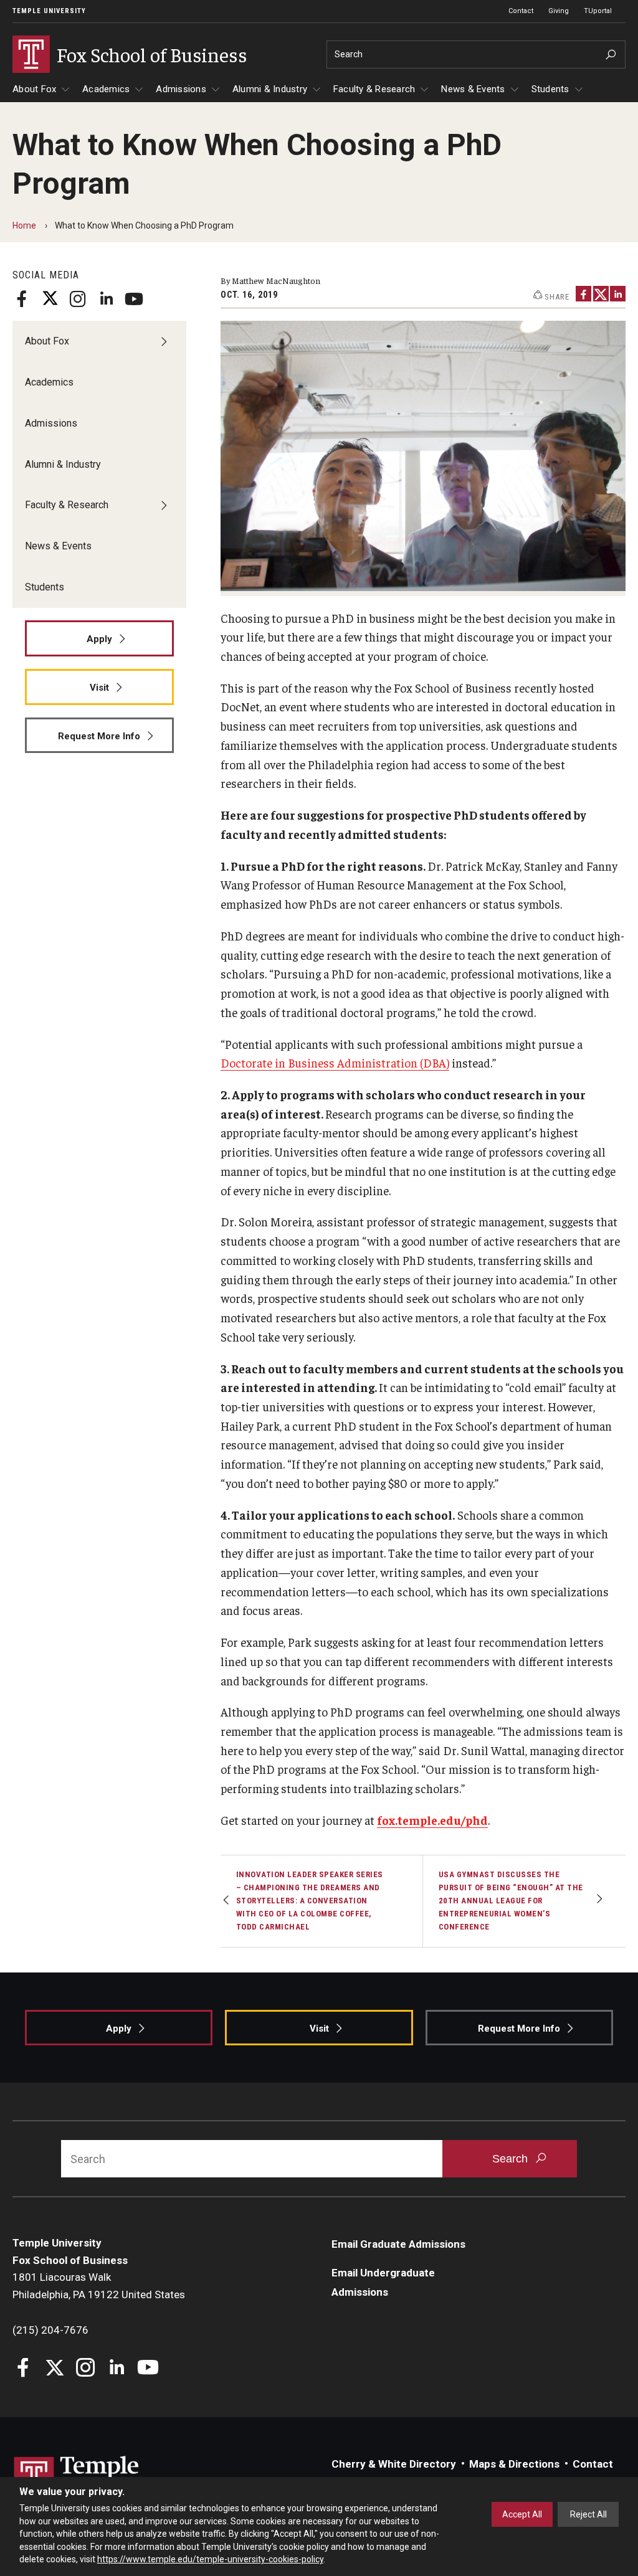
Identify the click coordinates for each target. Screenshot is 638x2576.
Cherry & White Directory (394, 2464)
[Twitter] (50, 299)
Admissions (181, 89)
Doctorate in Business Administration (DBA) (335, 1063)
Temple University (49, 11)
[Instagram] (78, 299)
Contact (521, 11)
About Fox (34, 89)
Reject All (588, 2514)
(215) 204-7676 (50, 2330)
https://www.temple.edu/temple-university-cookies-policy (210, 2559)
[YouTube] (134, 299)
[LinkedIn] (106, 299)
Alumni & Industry (270, 89)
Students (550, 89)
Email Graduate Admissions (398, 2244)
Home (24, 225)
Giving (559, 11)
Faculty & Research (374, 89)
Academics (106, 89)
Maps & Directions (514, 2464)
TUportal (598, 11)
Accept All (522, 2514)
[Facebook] (22, 299)
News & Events (473, 89)
